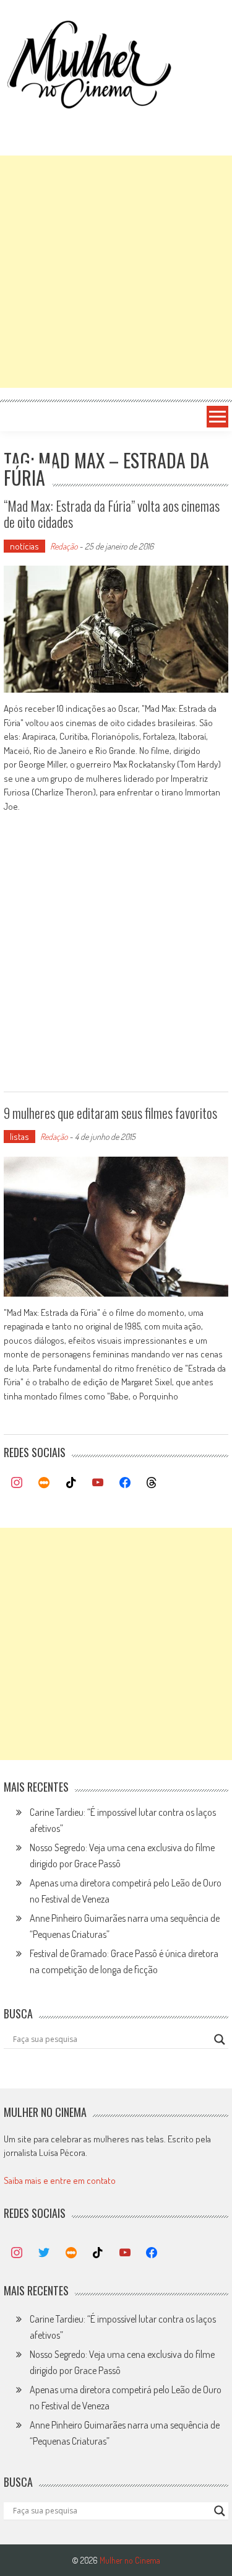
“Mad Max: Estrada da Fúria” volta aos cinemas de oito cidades (112, 514)
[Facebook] (125, 1483)
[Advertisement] (116, 272)
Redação (64, 546)
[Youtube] (98, 1483)
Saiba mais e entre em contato (60, 2180)
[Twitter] (44, 2253)
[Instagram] (17, 1483)
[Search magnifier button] (220, 2039)
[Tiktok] (71, 1483)
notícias (24, 546)
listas (19, 1137)
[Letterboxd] (44, 1483)
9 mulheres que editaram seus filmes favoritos (110, 1113)
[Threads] (152, 1483)
